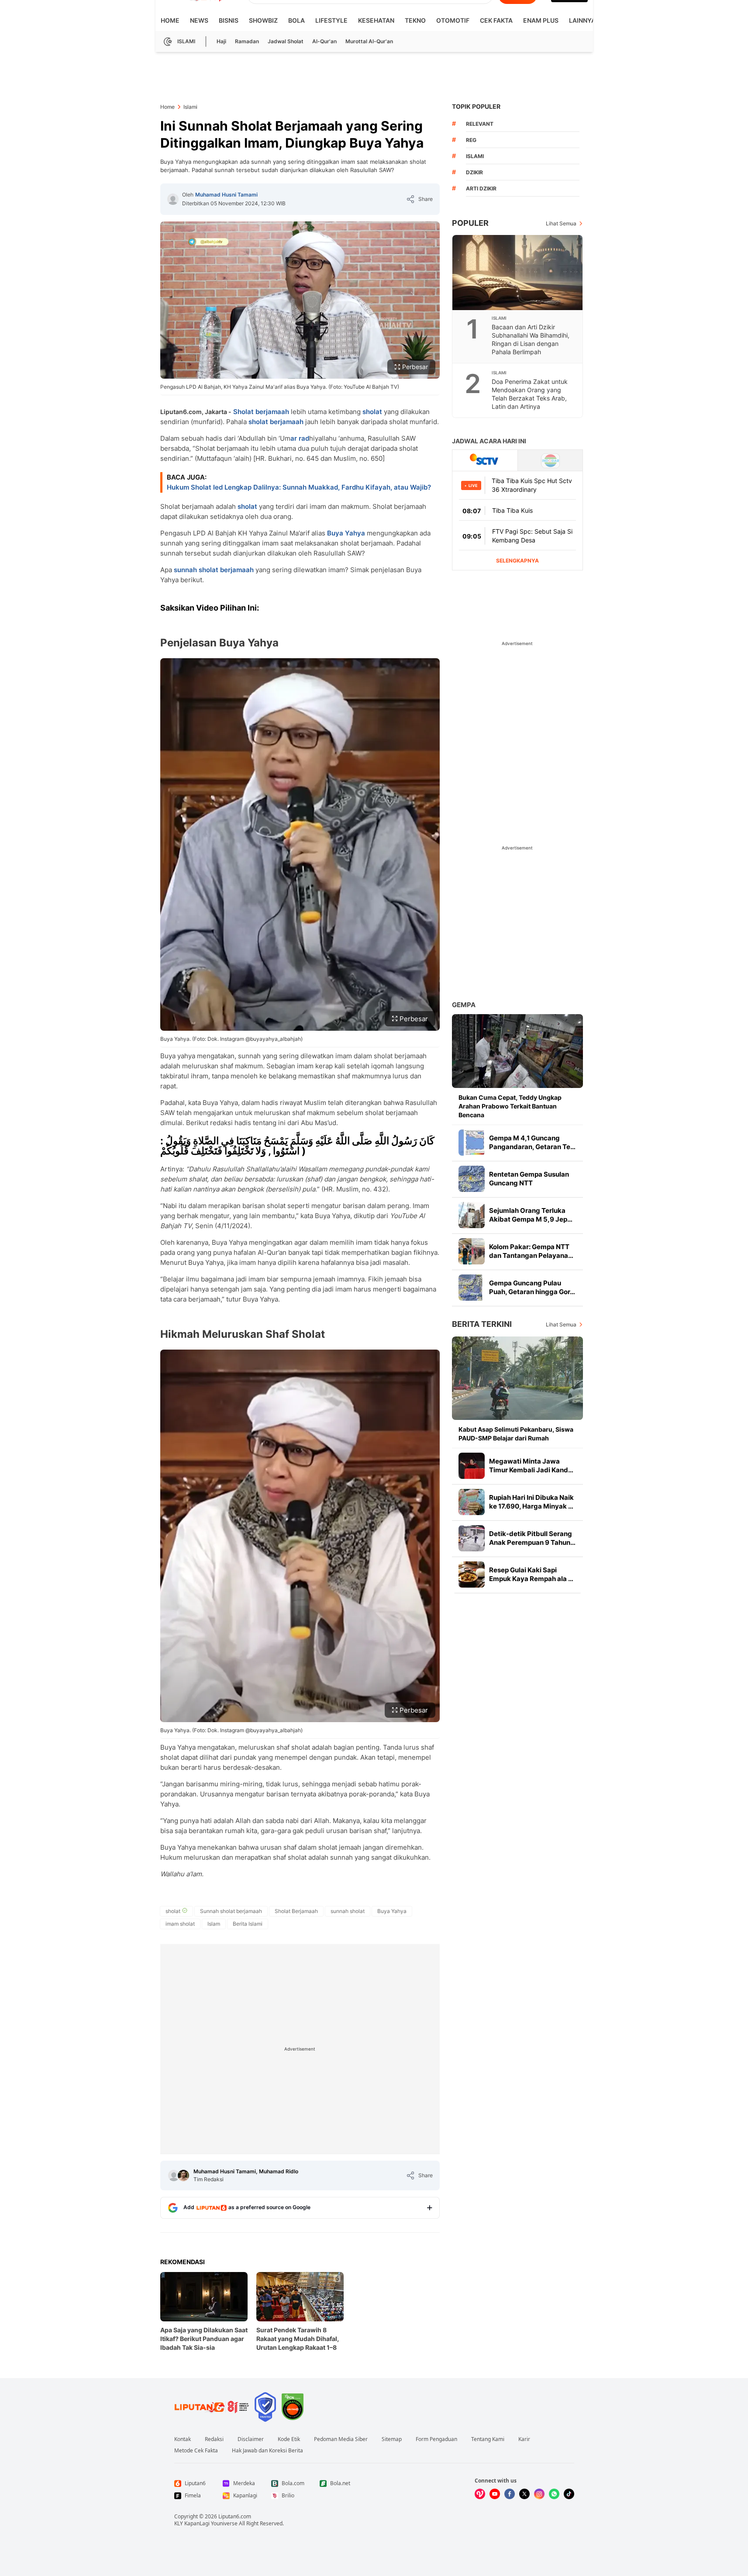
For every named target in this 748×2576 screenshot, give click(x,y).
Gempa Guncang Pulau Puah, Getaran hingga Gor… (532, 1287)
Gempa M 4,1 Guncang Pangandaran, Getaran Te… (532, 1142)
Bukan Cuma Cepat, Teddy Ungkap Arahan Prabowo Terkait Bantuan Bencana (510, 1106)
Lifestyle (331, 20)
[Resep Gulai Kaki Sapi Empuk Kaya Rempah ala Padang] (472, 1575)
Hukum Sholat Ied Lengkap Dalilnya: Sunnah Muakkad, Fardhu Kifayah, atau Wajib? (299, 487)
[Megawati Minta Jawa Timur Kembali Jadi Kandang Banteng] (472, 1466)
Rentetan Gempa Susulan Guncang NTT (529, 1179)
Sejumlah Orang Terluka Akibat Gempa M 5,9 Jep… (531, 1215)
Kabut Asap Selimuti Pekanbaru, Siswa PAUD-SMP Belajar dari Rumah (516, 1434)
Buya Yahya (346, 533)
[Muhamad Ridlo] (183, 2175)
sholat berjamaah (276, 422)
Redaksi (214, 2439)
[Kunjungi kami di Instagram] (539, 2494)
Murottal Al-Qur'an (369, 41)
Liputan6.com (235, 2516)
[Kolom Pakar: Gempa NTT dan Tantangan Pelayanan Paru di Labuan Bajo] (472, 1251)
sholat (372, 412)
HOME (170, 20)
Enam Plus (541, 20)
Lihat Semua (561, 223)
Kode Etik (289, 2439)
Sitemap (392, 2439)
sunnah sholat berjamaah (214, 570)
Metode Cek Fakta (196, 2451)
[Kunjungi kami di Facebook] (510, 2494)
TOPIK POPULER (476, 106)
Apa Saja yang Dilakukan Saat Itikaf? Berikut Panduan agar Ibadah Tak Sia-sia (204, 2339)
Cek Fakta (496, 20)
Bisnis (229, 20)
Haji (221, 41)
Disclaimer (251, 2439)
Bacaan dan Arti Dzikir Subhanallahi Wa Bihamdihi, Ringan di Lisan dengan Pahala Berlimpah (531, 339)
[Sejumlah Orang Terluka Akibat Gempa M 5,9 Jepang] (472, 1215)
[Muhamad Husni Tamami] (173, 199)
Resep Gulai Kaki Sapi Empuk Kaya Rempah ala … (531, 1574)
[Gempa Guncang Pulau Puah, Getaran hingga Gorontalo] (472, 1288)
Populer (470, 223)
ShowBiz (263, 20)
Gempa (464, 1005)
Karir (524, 2439)
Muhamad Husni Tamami (226, 195)
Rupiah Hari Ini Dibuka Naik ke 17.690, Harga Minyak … (531, 1502)
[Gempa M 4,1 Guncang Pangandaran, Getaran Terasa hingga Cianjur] (472, 1143)
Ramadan (247, 41)
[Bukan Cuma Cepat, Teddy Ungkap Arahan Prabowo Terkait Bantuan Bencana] (517, 1051)
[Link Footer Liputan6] (212, 2407)
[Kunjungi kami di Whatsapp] (554, 2494)
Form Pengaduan (436, 2439)
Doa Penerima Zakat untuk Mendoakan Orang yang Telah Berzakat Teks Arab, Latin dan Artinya (530, 394)
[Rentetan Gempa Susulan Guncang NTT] (472, 1179)
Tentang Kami (488, 2439)
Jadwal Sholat (286, 41)
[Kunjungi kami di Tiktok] (569, 2494)
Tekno (415, 20)
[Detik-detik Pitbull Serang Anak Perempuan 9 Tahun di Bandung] (472, 1538)
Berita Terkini (482, 1324)
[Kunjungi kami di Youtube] (495, 2494)
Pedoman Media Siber (341, 2439)
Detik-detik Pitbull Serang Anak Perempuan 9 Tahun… (532, 1538)
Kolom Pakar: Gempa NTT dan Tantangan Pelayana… (531, 1251)
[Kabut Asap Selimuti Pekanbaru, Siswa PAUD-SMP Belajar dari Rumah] (517, 1378)
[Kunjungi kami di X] (524, 2494)
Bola (296, 20)
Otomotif (453, 20)
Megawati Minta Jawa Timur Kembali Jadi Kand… (531, 1466)
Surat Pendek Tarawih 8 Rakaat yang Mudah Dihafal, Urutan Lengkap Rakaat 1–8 (298, 2339)
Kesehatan (376, 20)
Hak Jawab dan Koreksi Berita (267, 2451)
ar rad (300, 438)
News (199, 20)
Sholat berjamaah (261, 412)
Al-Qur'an (324, 41)
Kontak (183, 2439)
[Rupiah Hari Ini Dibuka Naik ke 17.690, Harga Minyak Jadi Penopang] (472, 1502)
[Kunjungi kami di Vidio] (480, 2494)
